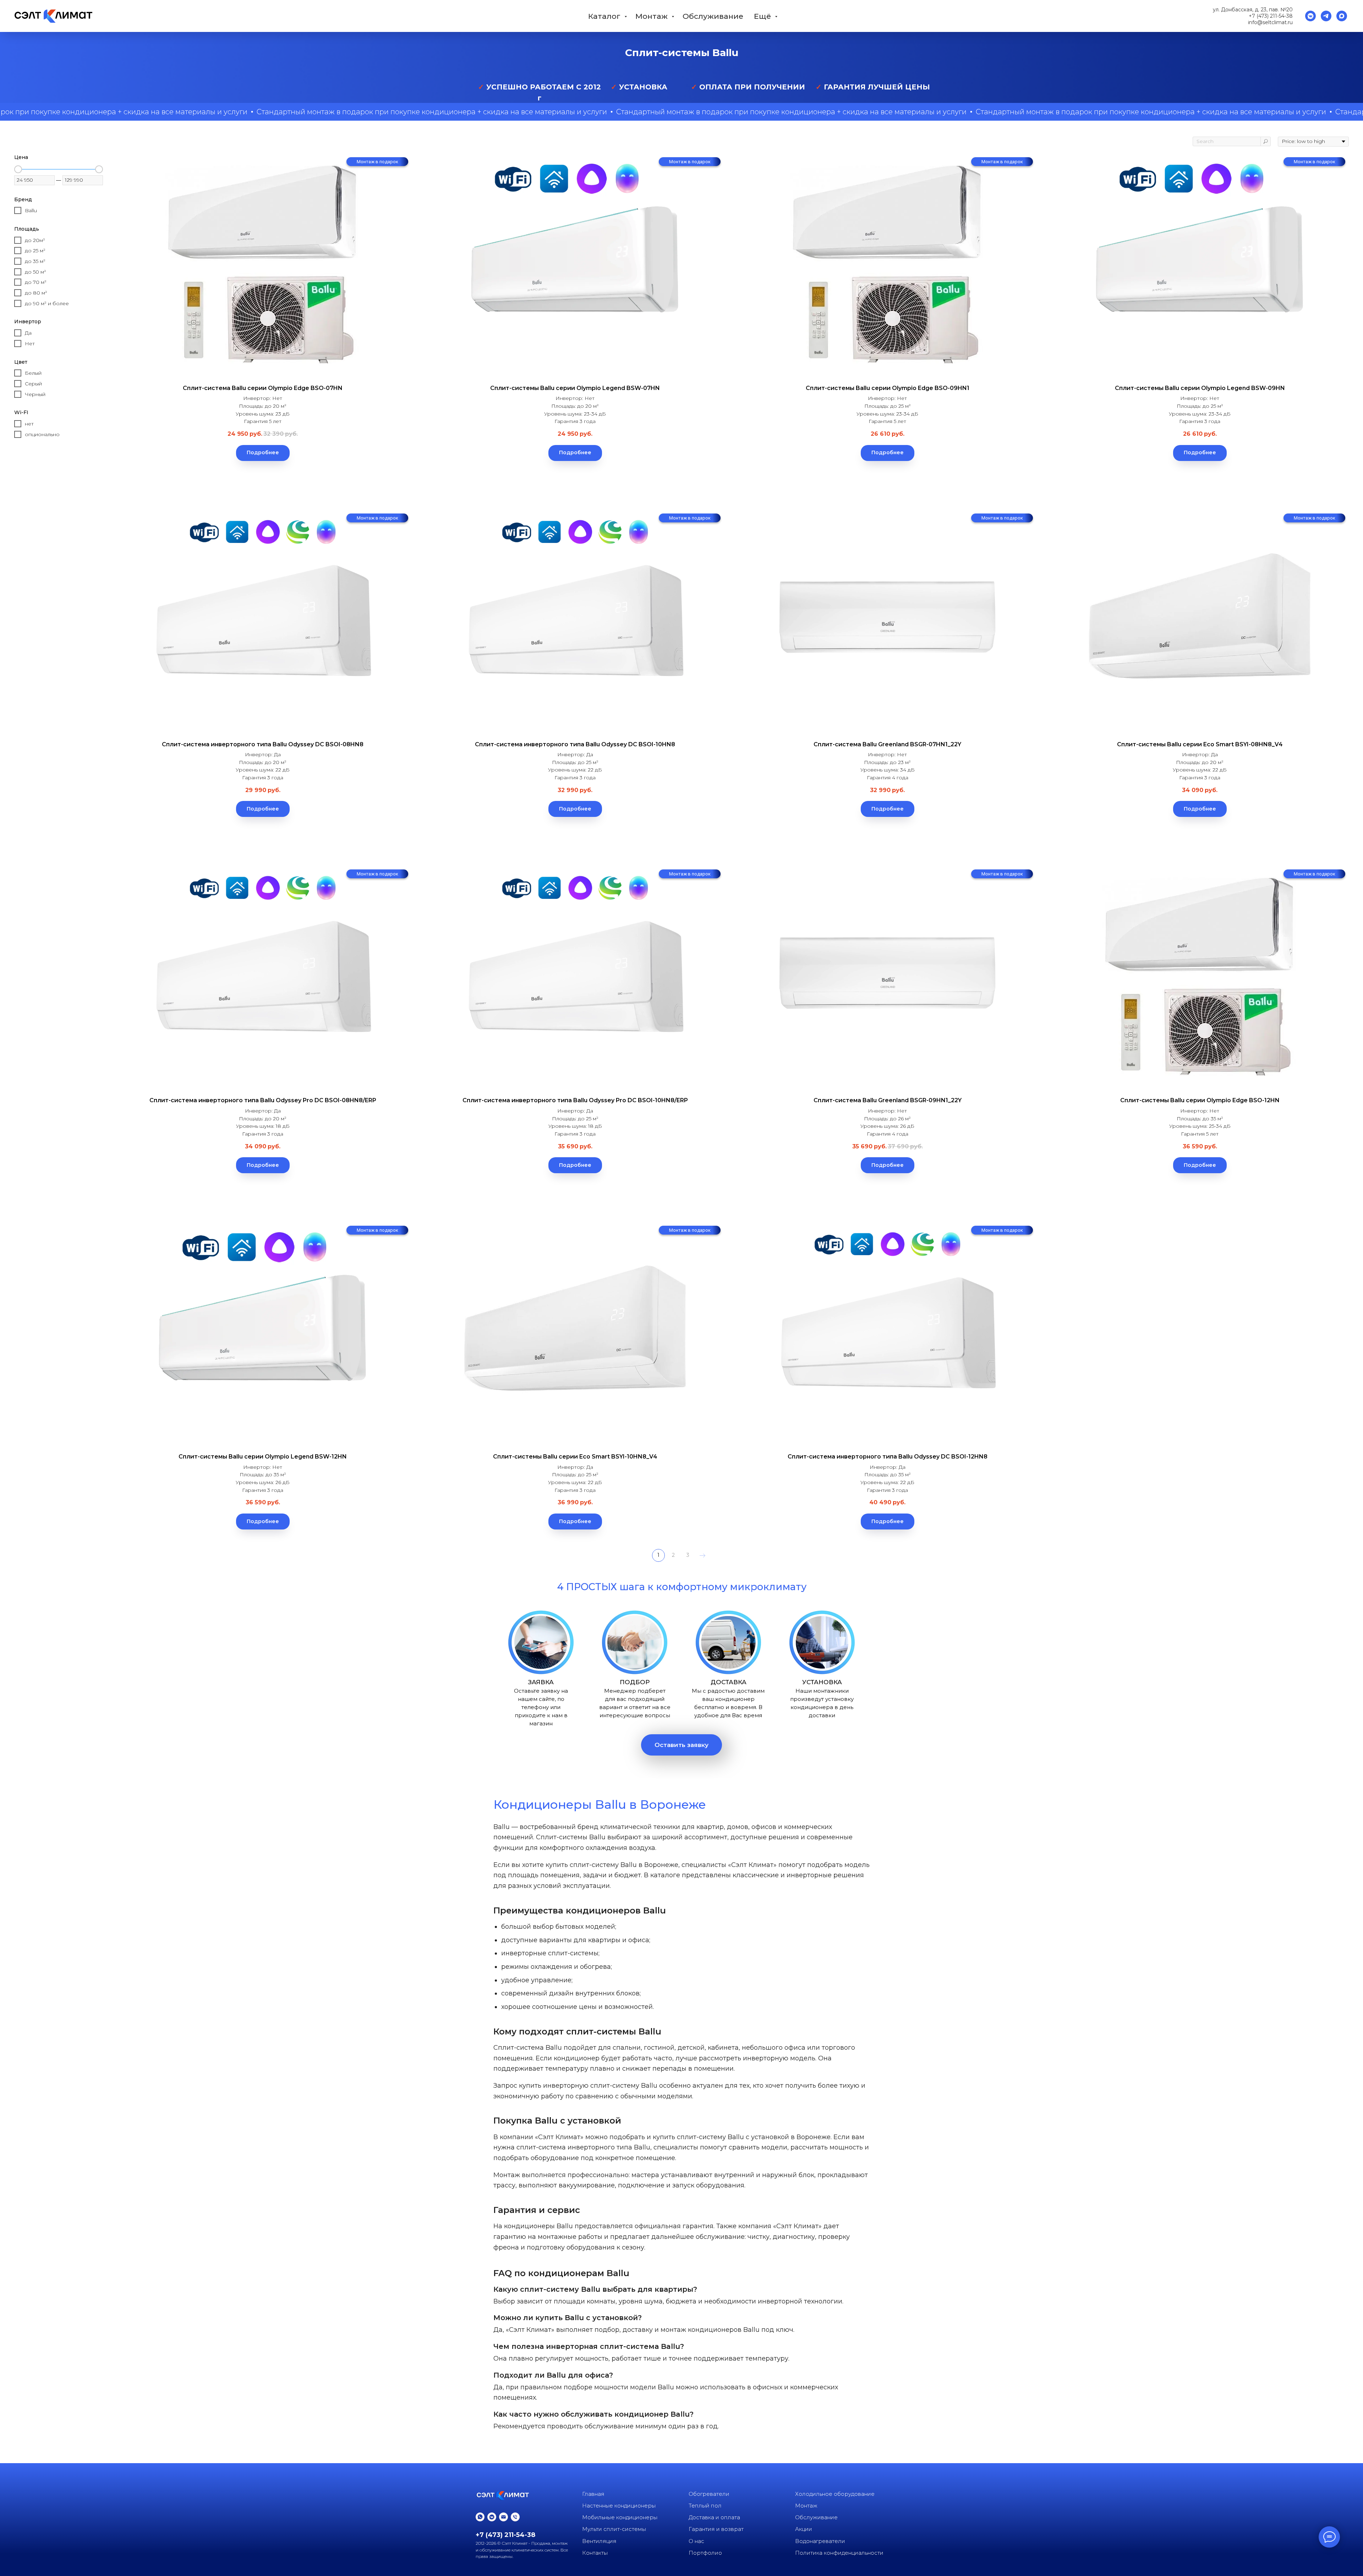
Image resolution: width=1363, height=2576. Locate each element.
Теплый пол (705, 2506)
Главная (593, 2494)
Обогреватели (709, 2494)
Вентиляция (599, 2541)
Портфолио (705, 2553)
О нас (696, 2541)
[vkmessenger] (1310, 16)
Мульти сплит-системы (614, 2529)
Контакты (595, 2553)
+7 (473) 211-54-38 (1271, 16)
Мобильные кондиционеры (620, 2517)
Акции (804, 2529)
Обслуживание (713, 16)
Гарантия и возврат (716, 2529)
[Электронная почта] (503, 2517)
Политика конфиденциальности (839, 2553)
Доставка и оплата (714, 2517)
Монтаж (653, 16)
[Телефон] (515, 2517)
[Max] (1342, 16)
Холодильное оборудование (835, 2494)
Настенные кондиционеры (619, 2506)
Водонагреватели (820, 2541)
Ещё (763, 16)
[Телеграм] (1326, 16)
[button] (681, 1745)
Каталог (605, 16)
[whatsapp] (480, 2517)
